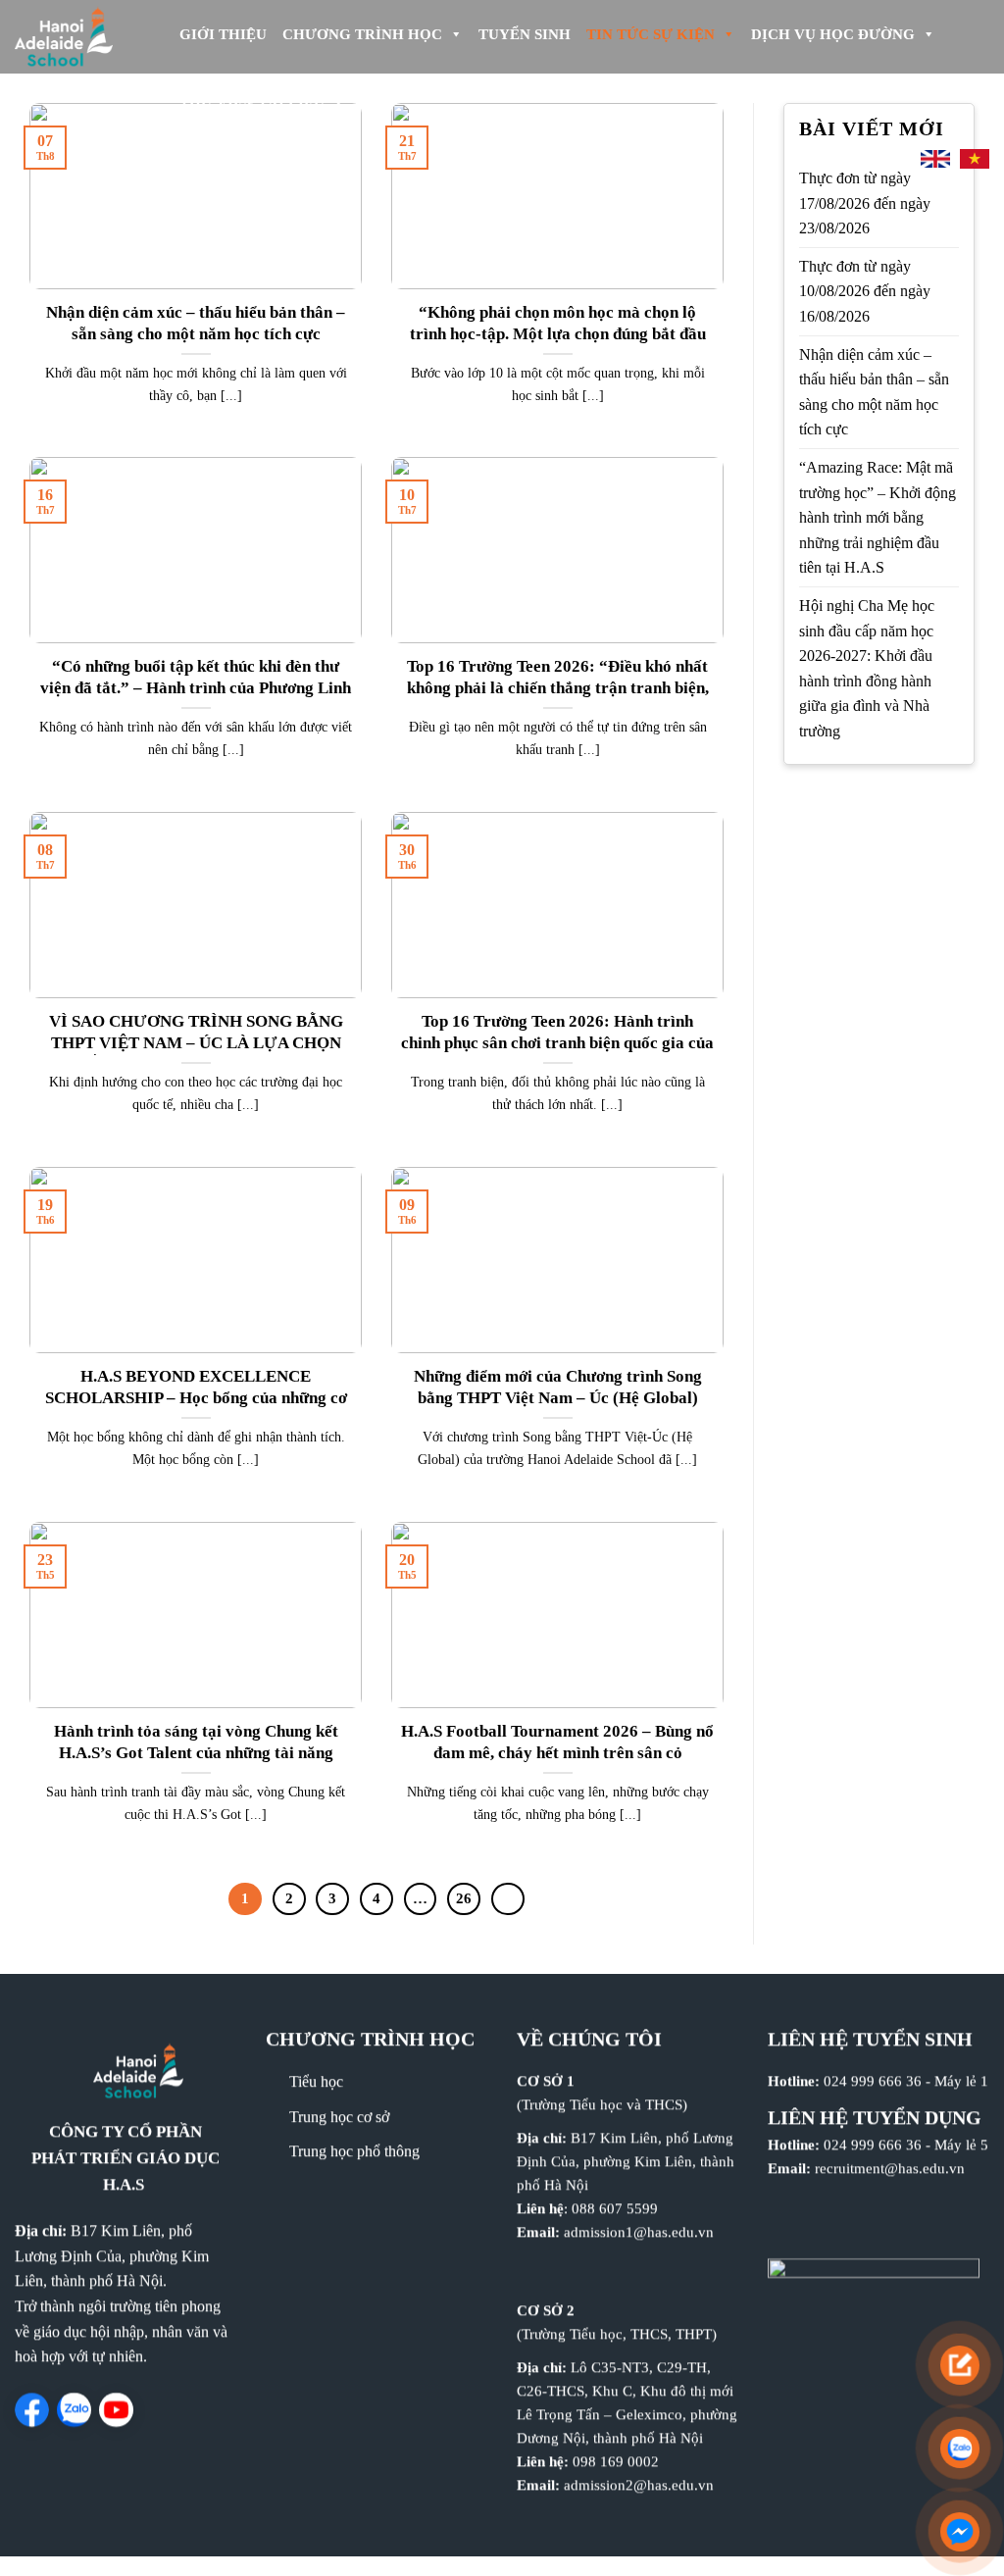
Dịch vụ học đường (833, 34)
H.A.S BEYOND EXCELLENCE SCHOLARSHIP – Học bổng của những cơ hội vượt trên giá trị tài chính (196, 1397)
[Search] (889, 159)
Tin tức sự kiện (651, 34)
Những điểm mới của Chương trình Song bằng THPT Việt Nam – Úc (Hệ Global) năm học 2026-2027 (558, 1397)
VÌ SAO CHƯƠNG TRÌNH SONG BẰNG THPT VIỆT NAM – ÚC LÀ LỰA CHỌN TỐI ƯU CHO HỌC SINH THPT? (196, 1042)
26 (464, 1898)
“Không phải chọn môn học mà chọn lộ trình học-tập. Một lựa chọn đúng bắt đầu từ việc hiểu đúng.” (558, 333)
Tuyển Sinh (525, 34)
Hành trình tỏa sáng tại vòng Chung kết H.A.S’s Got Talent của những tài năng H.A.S (196, 1752)
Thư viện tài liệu (252, 103)
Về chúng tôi (589, 2039)
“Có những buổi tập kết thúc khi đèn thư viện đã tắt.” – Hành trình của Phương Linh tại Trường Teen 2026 (196, 687)
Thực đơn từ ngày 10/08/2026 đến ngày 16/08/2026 (865, 291)
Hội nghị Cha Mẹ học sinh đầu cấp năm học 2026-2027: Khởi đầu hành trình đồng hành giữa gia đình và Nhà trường (867, 668)
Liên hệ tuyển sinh (870, 2039)
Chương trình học (362, 34)
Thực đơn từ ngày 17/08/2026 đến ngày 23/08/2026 (865, 203)
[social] (32, 2410)
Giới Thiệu (223, 34)
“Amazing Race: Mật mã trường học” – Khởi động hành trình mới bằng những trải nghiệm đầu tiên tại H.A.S (878, 517)
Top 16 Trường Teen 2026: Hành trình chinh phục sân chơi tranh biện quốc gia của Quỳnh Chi (557, 1042)
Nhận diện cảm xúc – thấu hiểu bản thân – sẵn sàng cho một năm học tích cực (196, 323)
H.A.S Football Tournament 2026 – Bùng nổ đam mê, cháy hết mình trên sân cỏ (557, 1742)
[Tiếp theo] (508, 1899)
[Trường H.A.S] (78, 37)
